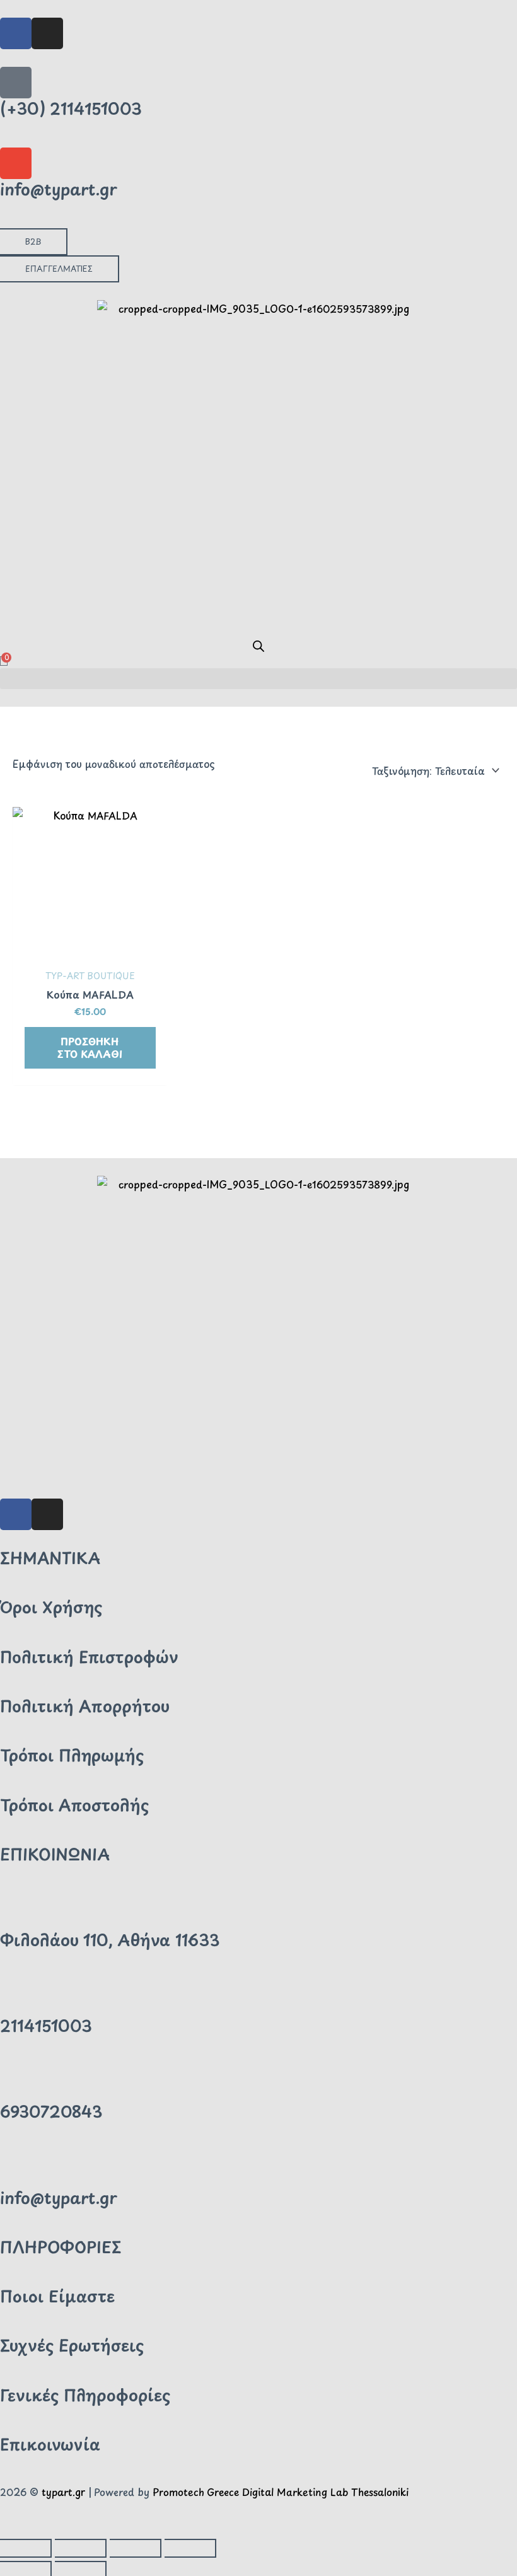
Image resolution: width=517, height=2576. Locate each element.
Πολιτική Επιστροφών (89, 1657)
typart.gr (63, 2492)
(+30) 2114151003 (71, 108)
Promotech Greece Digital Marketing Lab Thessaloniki (281, 2492)
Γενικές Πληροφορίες (85, 2395)
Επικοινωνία (50, 2444)
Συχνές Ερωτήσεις (72, 2345)
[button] (258, 679)
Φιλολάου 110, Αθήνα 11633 (110, 1940)
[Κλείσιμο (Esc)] (190, 2548)
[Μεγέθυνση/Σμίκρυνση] (26, 2548)
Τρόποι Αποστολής (74, 1805)
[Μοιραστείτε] (136, 2548)
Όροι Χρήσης (51, 1607)
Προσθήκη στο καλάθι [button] (90, 1047)
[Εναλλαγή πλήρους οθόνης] (81, 2548)
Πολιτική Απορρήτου (85, 1706)
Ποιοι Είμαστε (57, 2296)
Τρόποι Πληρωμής (72, 1755)
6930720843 (51, 2111)
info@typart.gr (59, 189)
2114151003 (46, 2026)
